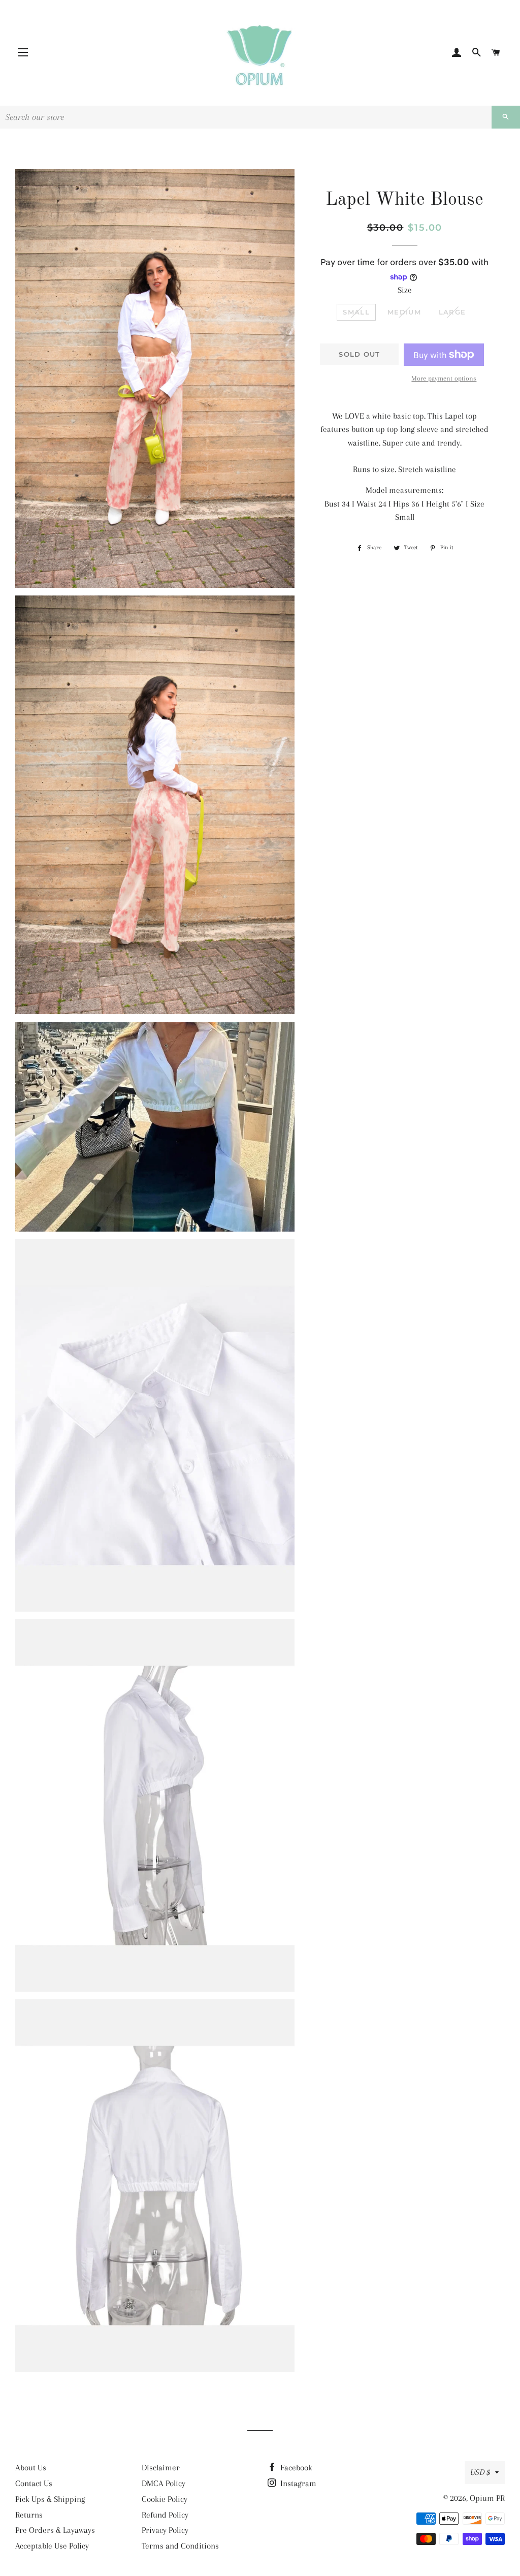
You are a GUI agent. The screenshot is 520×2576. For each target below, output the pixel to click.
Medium (404, 312)
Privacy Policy (165, 2530)
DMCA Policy (164, 2483)
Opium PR (487, 2498)
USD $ (480, 2472)
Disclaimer (161, 2468)
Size (405, 290)
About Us (31, 2468)
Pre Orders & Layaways (55, 2530)
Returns (29, 2515)
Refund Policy (165, 2515)
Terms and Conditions (180, 2546)
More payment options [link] (444, 378)
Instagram (297, 2483)
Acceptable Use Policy (52, 2546)
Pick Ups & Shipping (50, 2499)
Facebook (295, 2468)
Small (356, 312)
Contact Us (34, 2483)
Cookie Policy (165, 2499)
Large (452, 312)
